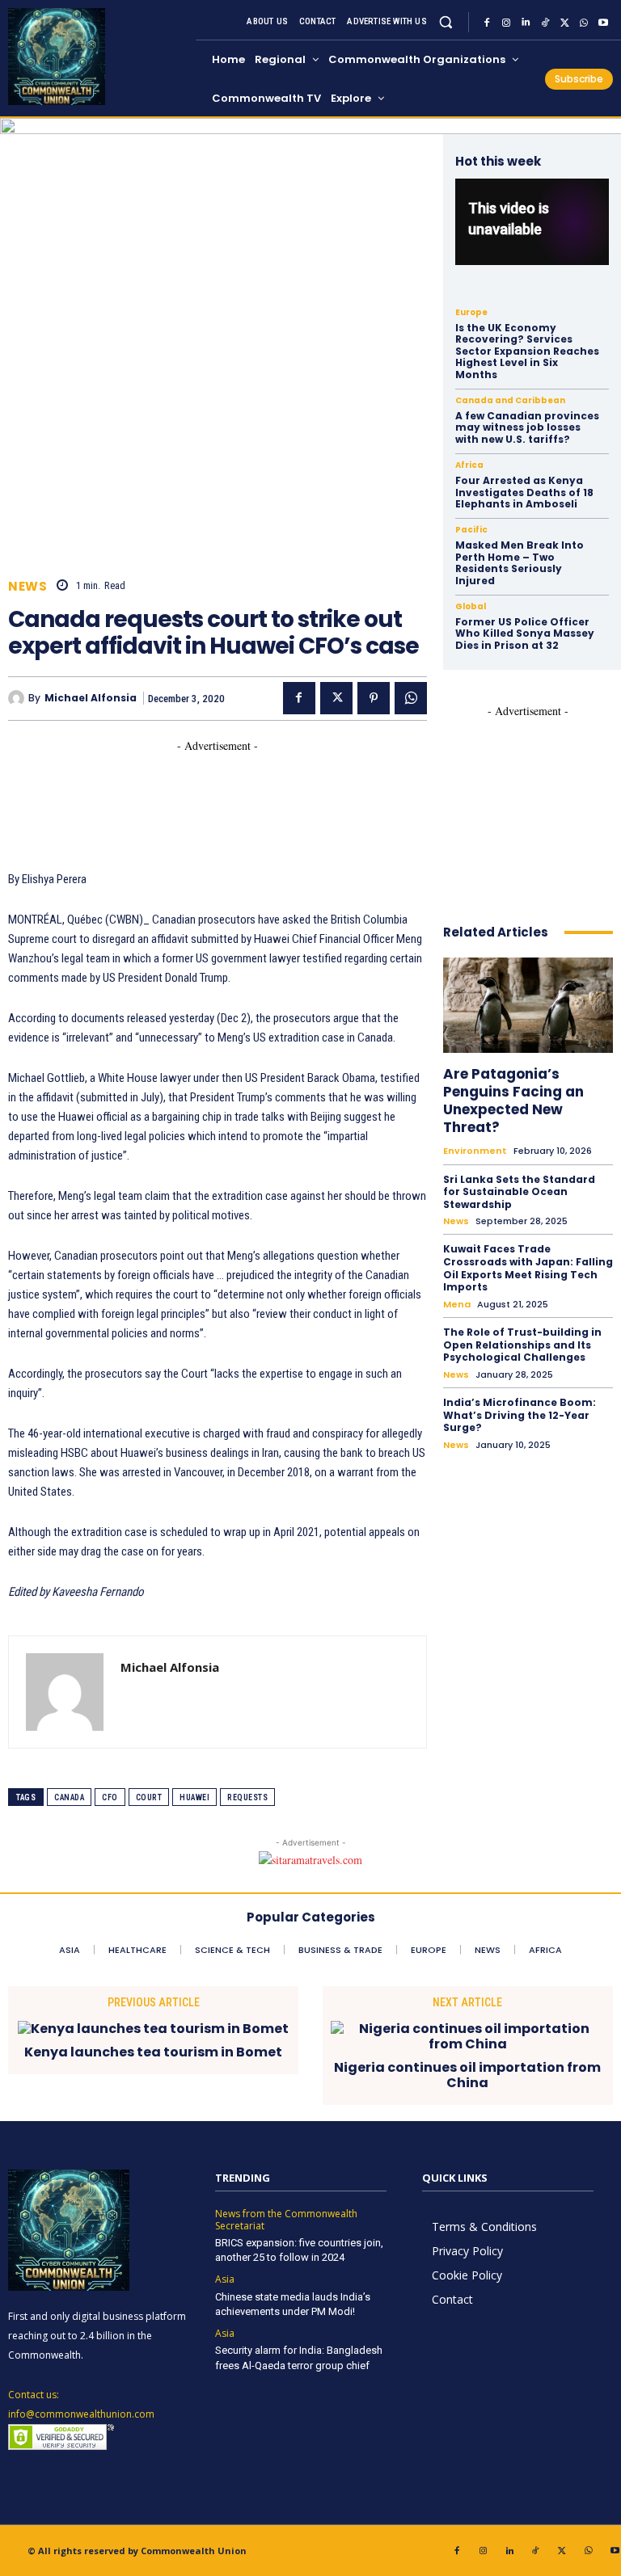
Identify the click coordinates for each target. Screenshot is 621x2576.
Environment (475, 1151)
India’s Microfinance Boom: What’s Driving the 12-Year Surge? (520, 1415)
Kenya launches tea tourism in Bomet (153, 2052)
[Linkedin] (526, 23)
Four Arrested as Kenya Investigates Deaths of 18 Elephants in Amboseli (524, 492)
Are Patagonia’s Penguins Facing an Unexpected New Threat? (513, 1101)
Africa (469, 465)
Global (471, 607)
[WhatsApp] (584, 23)
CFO (110, 1797)
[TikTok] (545, 23)
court (149, 1797)
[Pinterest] (374, 698)
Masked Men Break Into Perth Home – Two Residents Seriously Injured (520, 562)
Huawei (194, 1797)
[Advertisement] (302, 790)
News (27, 586)
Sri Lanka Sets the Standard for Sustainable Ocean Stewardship (519, 1192)
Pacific (471, 530)
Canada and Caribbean (510, 401)
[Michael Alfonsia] (18, 698)
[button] (446, 22)
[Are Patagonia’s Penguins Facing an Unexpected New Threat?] (528, 1005)
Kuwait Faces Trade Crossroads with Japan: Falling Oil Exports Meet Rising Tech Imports (528, 1268)
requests (247, 1797)
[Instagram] (506, 23)
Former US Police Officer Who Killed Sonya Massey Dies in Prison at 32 (525, 633)
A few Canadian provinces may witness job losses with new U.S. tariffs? (527, 427)
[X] (564, 23)
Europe (471, 313)
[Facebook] (487, 23)
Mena (457, 1305)
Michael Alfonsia (91, 698)
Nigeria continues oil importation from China (467, 2075)
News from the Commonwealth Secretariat (286, 2220)
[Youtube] (603, 23)
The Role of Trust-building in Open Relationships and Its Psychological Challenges (522, 1345)
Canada (69, 1797)
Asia (225, 2279)
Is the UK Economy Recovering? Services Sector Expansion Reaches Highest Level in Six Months (527, 351)
